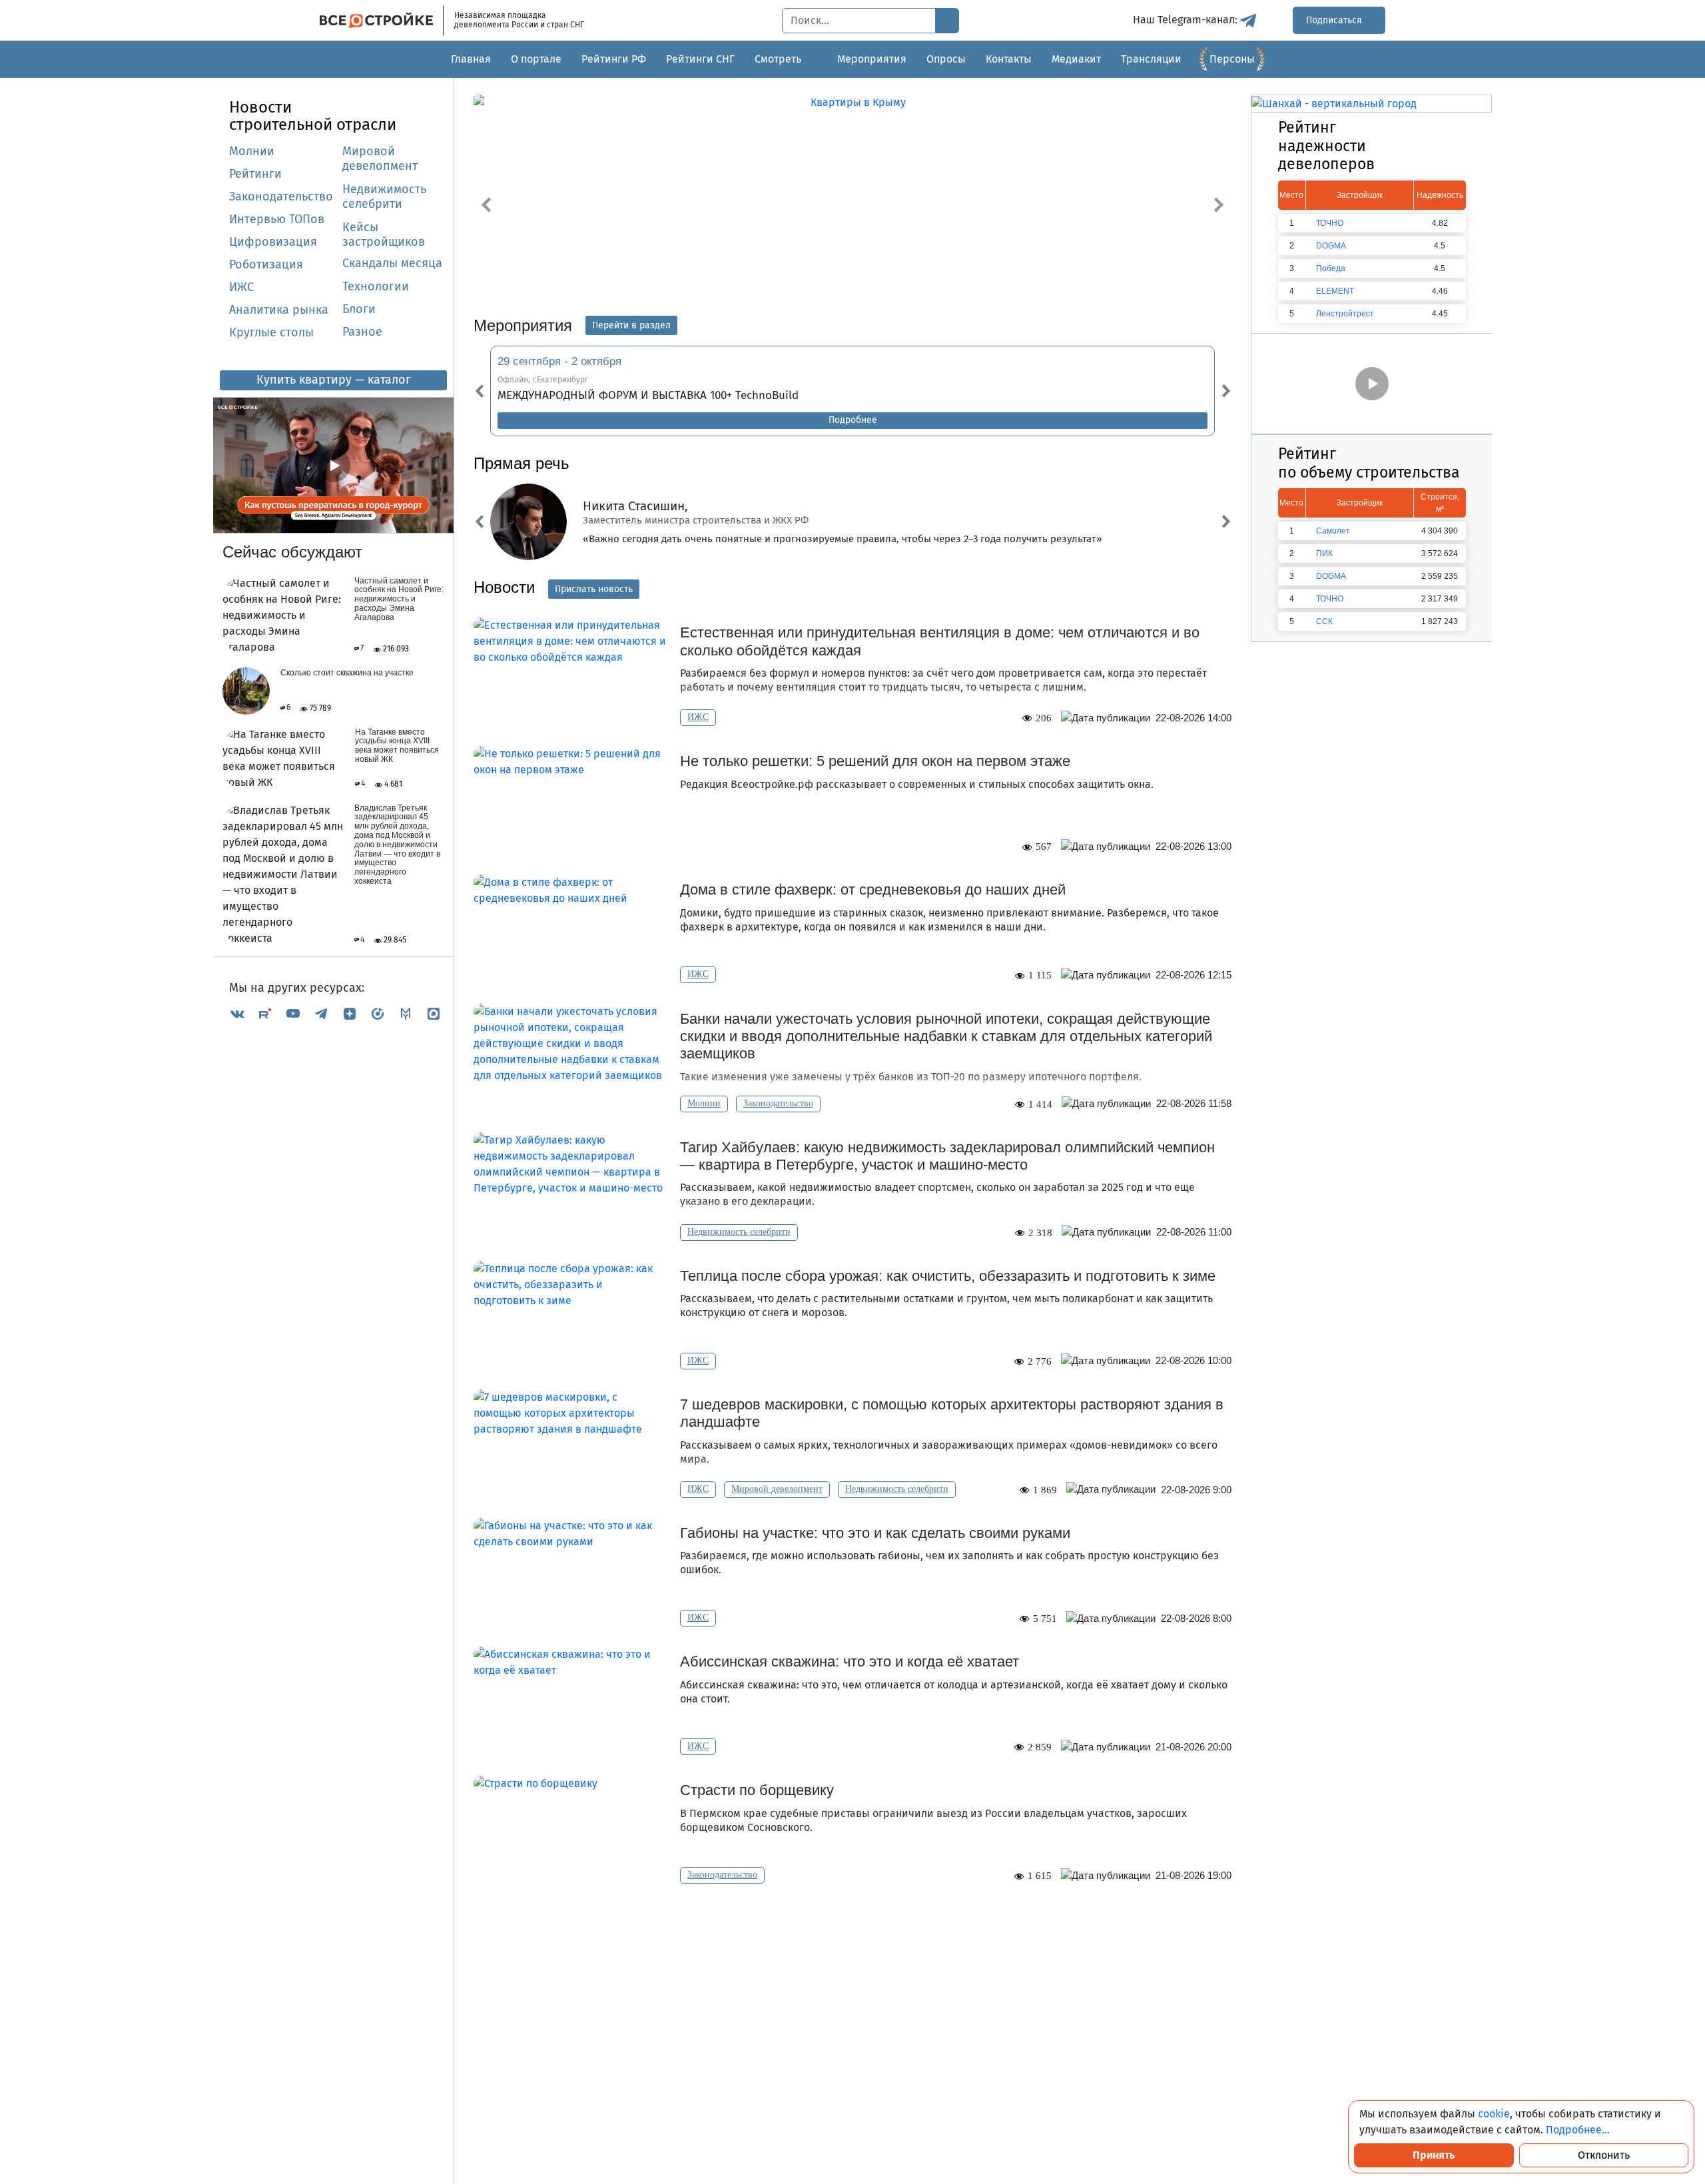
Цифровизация (273, 242)
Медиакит (1076, 59)
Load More (852, 1925)
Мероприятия (872, 59)
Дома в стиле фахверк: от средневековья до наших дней (873, 890)
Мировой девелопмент (380, 159)
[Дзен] (350, 1013)
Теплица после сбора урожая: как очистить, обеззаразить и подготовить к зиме (948, 1276)
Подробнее (853, 420)
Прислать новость (594, 589)
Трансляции (1151, 59)
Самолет (1333, 531)
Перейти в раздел (631, 325)
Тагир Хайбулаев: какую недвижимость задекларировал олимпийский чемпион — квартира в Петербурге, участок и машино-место (947, 1156)
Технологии (376, 287)
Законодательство (281, 197)
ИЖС (241, 288)
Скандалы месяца (392, 264)
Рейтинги (255, 175)
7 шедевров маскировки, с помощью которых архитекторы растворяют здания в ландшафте (952, 1413)
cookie (1494, 2114)
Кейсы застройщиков (384, 235)
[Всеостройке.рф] (382, 20)
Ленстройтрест (1345, 314)
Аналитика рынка (279, 310)
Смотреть (778, 59)
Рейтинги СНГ (700, 59)
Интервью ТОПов (277, 220)
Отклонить (1604, 2155)
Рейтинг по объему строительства (1369, 463)
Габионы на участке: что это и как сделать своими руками (875, 1533)
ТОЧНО (1330, 223)
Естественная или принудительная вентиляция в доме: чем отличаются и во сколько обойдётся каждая (940, 641)
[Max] (434, 1013)
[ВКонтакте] (237, 1013)
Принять (1434, 2155)
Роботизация (266, 265)
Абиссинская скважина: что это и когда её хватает (850, 1661)
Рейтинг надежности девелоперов (1326, 146)
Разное (362, 332)
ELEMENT (1335, 291)
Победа (1331, 268)
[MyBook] (406, 1013)
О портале (536, 59)
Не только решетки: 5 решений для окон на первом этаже (875, 761)
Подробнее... (1578, 2130)
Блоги (359, 310)
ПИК (1324, 553)
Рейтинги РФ (614, 59)
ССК (1324, 621)
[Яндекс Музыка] (378, 1013)
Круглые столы (271, 333)
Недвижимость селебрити (368, 197)
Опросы (946, 59)
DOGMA (1331, 246)
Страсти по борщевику (757, 1790)
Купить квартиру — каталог (334, 380)
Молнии (252, 152)
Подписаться (1335, 20)
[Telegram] (321, 1013)
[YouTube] (293, 1013)
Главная (471, 59)
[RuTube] (265, 1013)
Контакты (1009, 59)
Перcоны (1232, 59)
